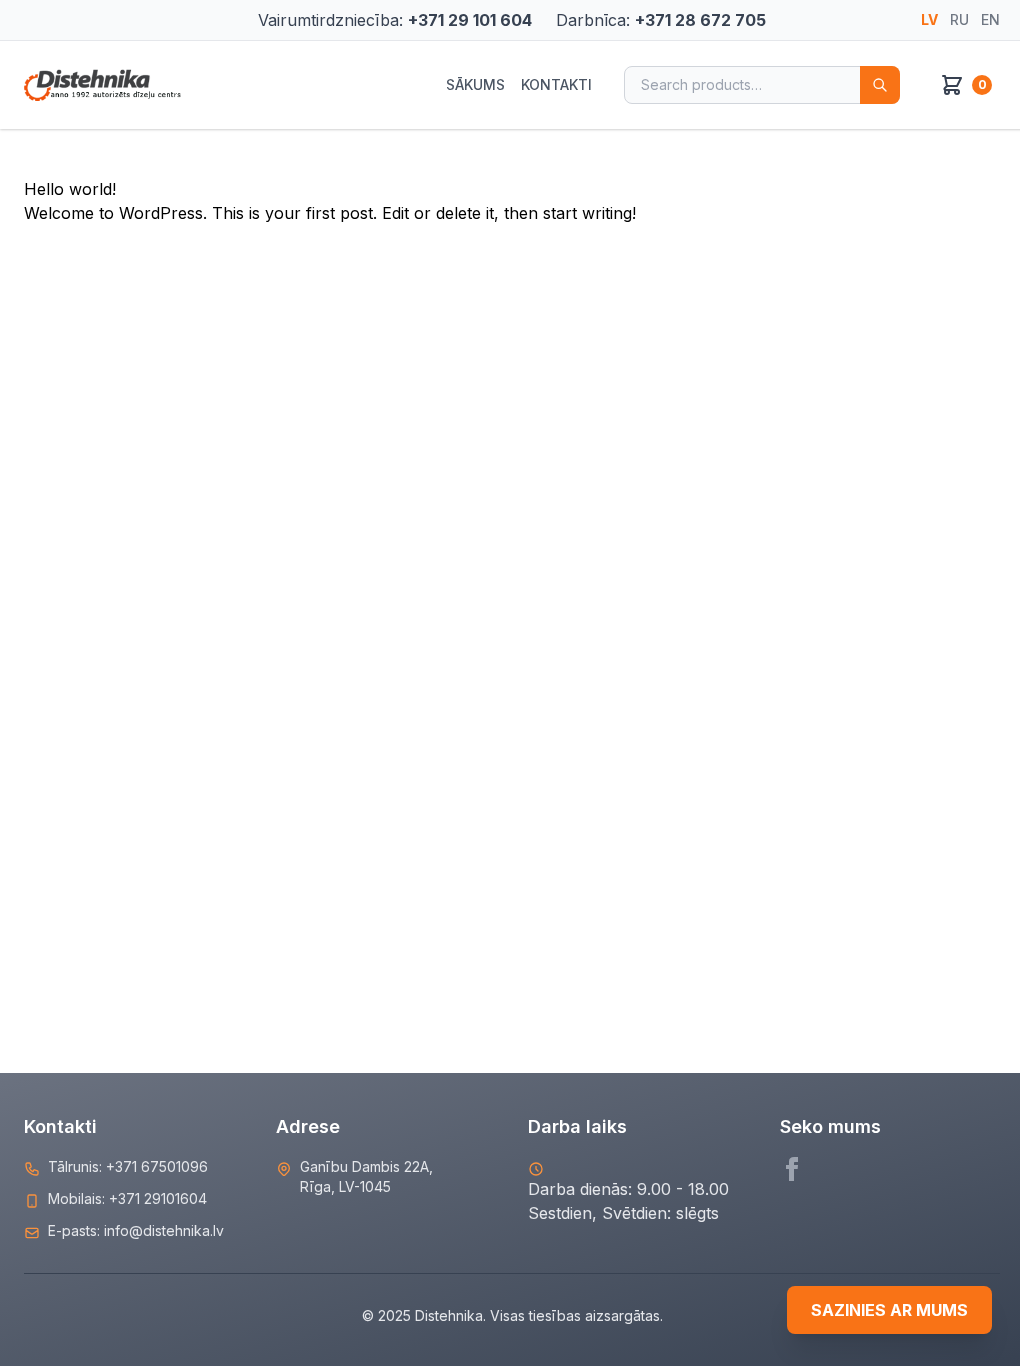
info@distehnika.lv (164, 1230)
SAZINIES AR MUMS (889, 1310)
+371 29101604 (158, 1198)
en (990, 19)
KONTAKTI (556, 84)
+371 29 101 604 (470, 20)
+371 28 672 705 (700, 20)
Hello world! (70, 189)
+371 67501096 (157, 1166)
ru (959, 19)
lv (929, 19)
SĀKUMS (475, 84)
